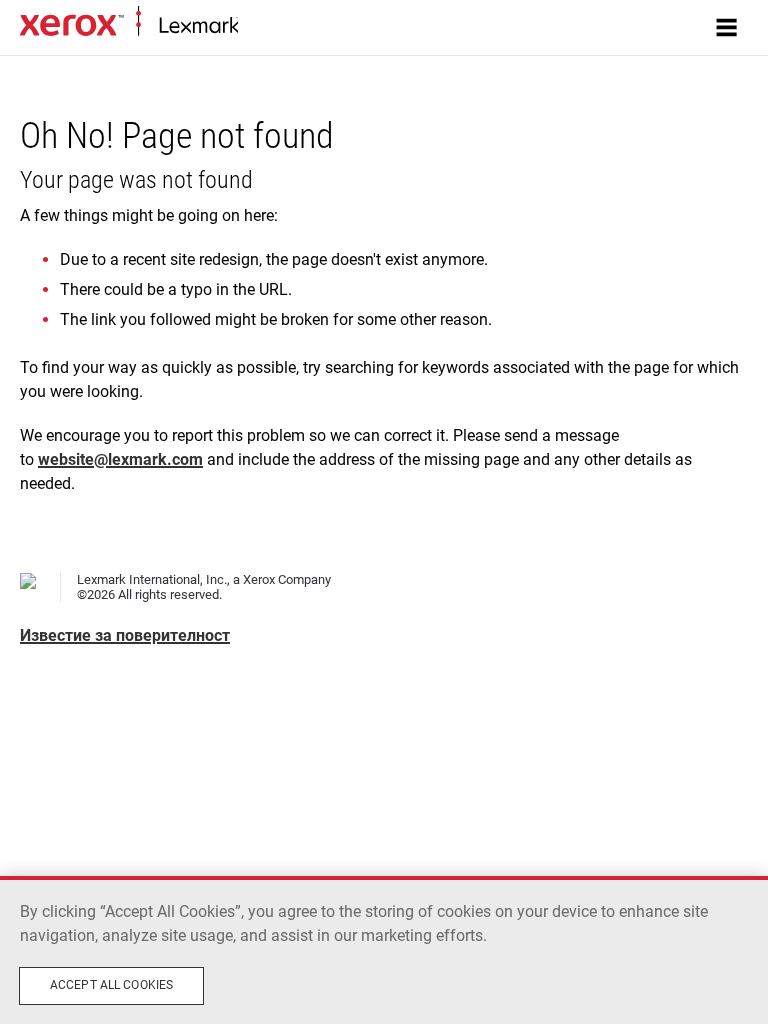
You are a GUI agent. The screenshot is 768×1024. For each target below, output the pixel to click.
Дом (250, 26)
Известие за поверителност (125, 635)
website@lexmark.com (120, 459)
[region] (384, 950)
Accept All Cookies (111, 985)
